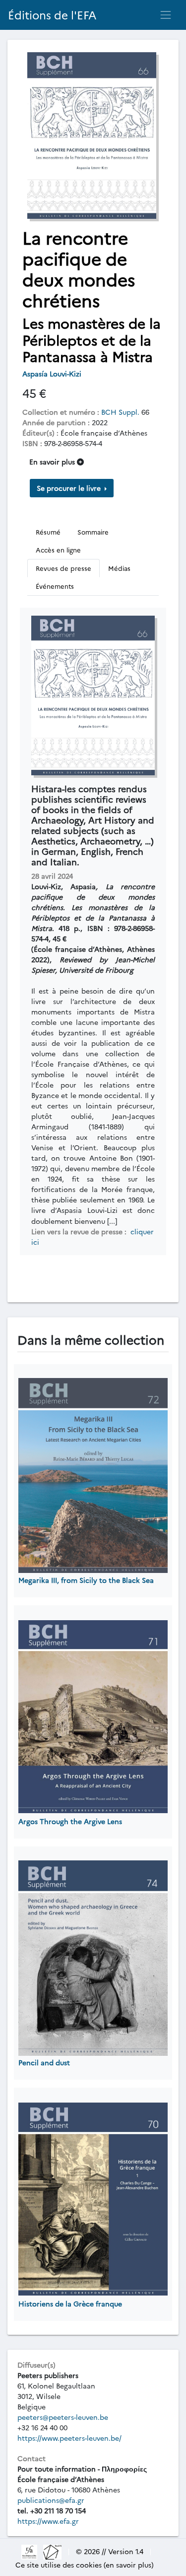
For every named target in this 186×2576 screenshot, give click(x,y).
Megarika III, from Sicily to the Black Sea (86, 1580)
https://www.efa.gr (48, 2521)
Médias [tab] (119, 568)
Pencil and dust (44, 2062)
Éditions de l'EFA (52, 15)
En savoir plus (53, 461)
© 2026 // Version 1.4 (110, 2551)
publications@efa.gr (51, 2500)
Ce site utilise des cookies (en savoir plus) (85, 2565)
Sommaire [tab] (93, 532)
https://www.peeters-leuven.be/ (69, 2438)
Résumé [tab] (48, 532)
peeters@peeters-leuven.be (63, 2417)
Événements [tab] (55, 586)
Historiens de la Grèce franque (70, 2303)
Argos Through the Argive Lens (70, 1821)
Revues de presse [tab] (63, 568)
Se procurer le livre (70, 488)
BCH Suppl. (120, 412)
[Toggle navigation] (166, 15)
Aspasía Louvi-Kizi (53, 373)
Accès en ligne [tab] (58, 550)
